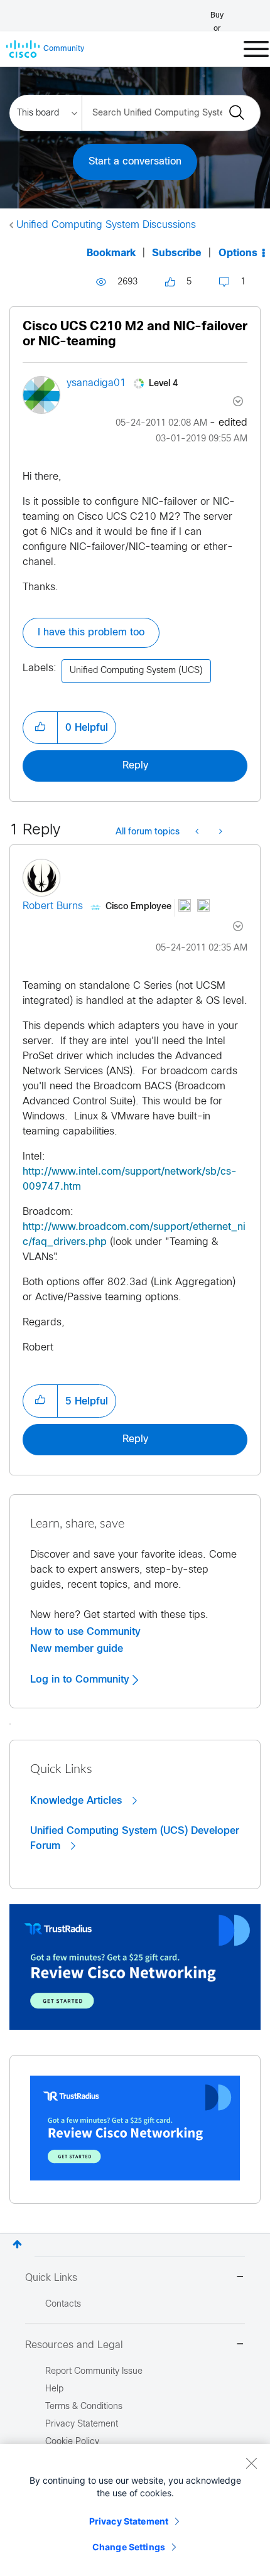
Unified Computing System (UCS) (136, 671)
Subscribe (177, 253)
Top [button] (17, 2244)
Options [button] (238, 253)
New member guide (77, 1649)
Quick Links (51, 2278)
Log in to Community (81, 1679)
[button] (40, 728)
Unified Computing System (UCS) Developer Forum (135, 1838)
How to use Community (85, 1632)
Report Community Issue (94, 2372)
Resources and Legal (74, 2345)
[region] (135, 2510)
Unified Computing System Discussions (106, 225)
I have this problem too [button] (91, 633)
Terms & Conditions (84, 2407)
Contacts (63, 2304)
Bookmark (111, 253)
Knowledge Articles (78, 1801)
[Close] (251, 2463)
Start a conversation (135, 162)
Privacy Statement (129, 2521)
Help (54, 2389)
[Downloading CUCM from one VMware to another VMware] (198, 833)
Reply (135, 766)
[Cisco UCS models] (219, 833)
